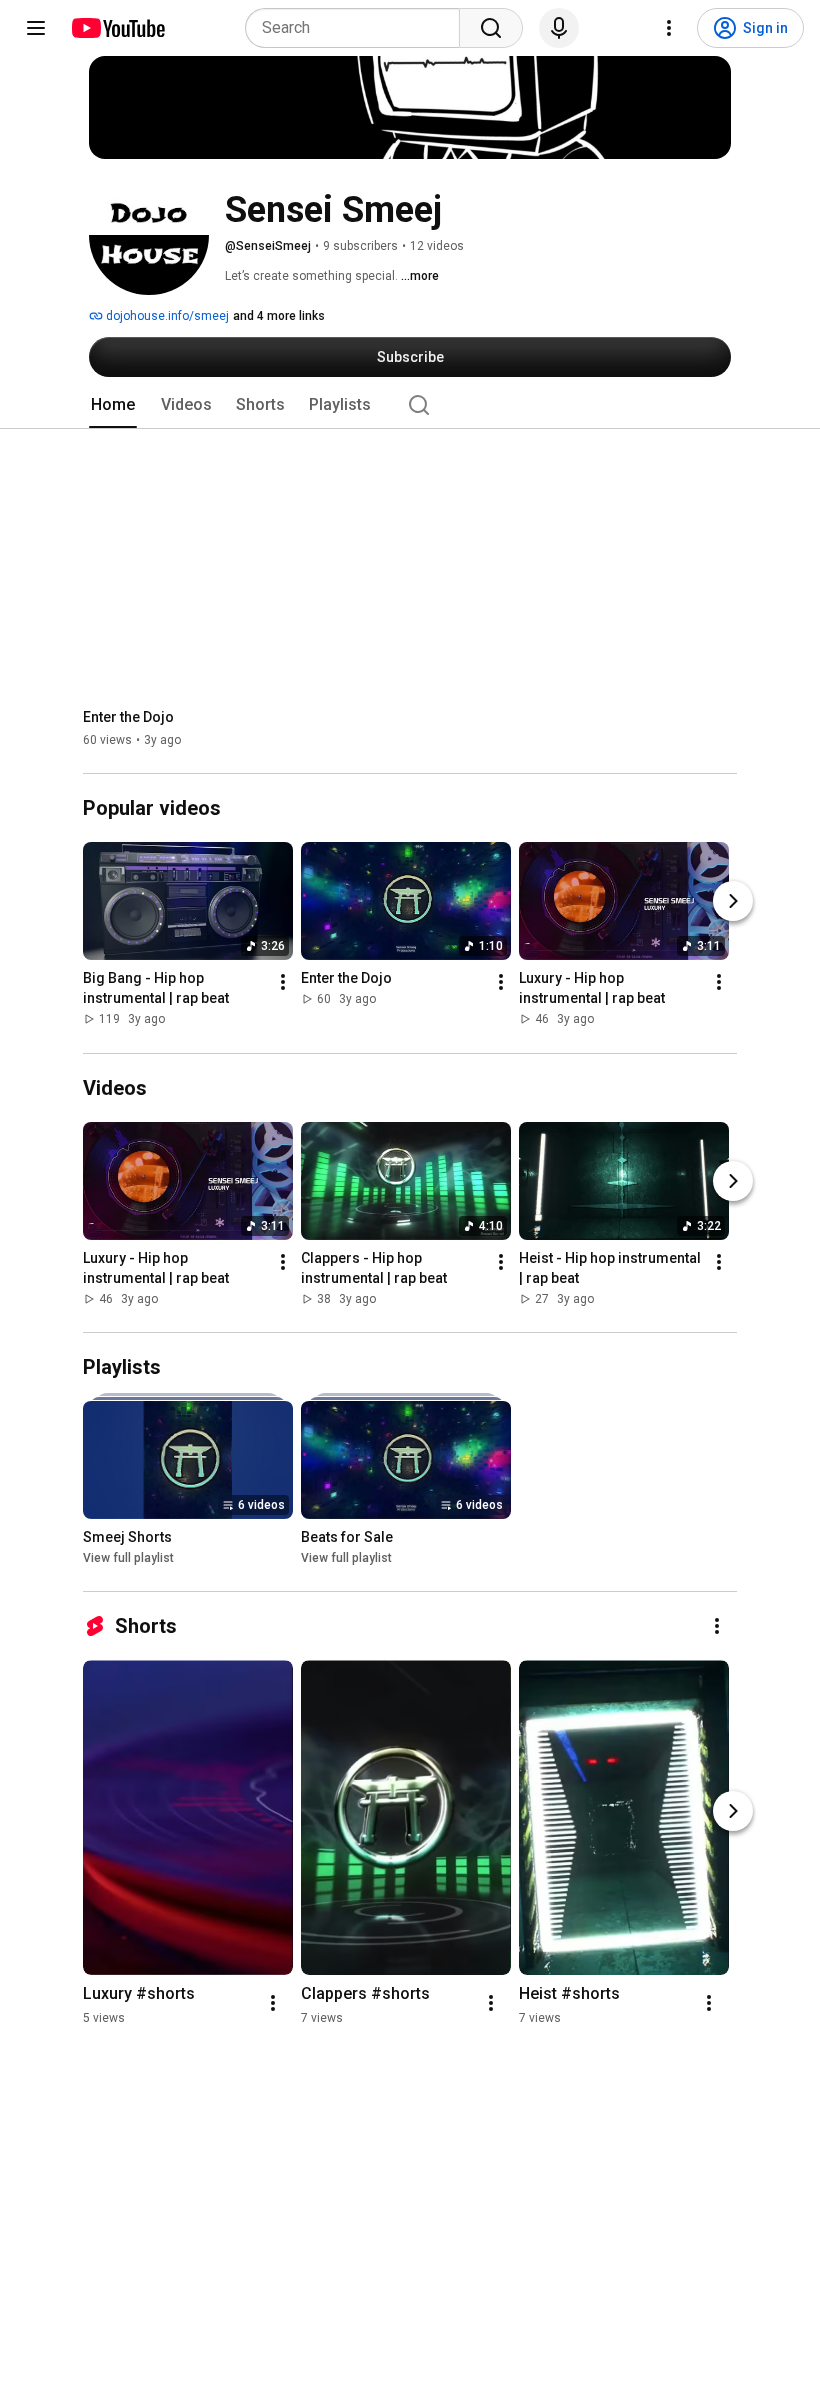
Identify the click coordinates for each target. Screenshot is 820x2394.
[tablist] (410, 405)
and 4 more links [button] (279, 316)
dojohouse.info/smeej (166, 316)
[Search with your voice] (559, 28)
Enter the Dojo (128, 717)
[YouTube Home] (117, 28)
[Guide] (36, 28)
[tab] (113, 405)
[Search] (491, 28)
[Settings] (669, 28)
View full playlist (128, 1558)
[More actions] (283, 983)
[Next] (733, 902)
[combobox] (358, 28)
